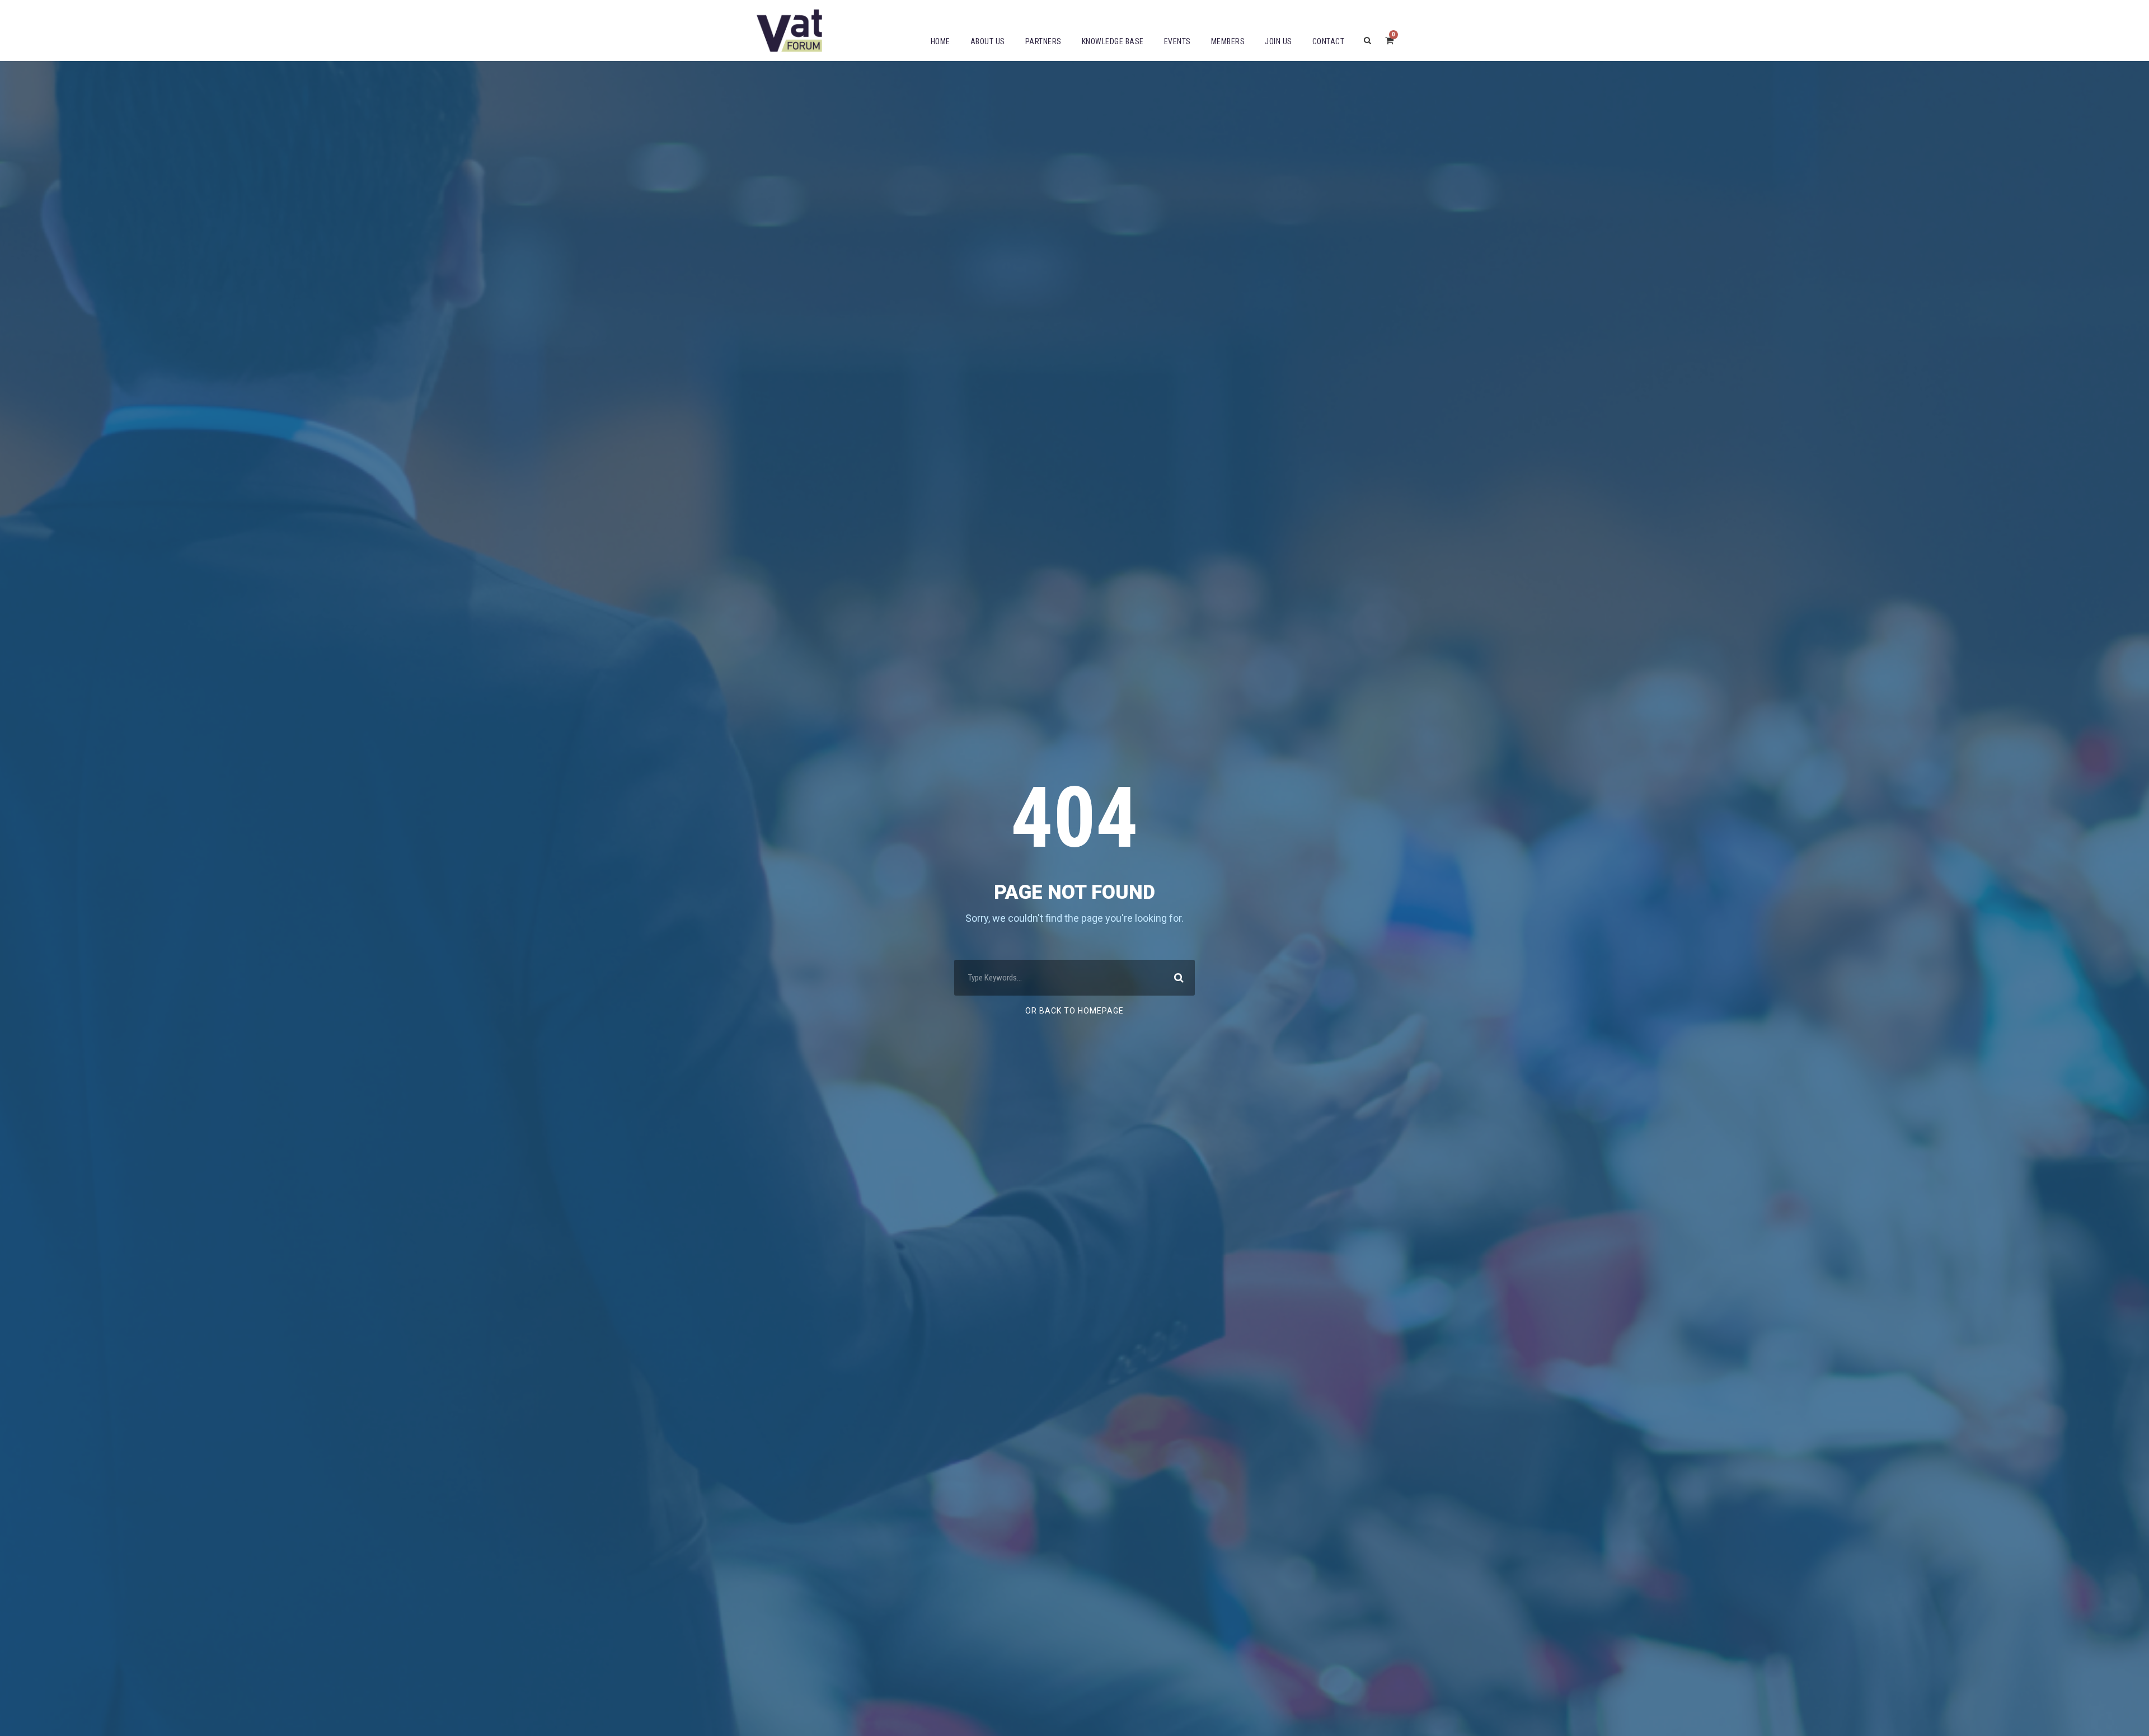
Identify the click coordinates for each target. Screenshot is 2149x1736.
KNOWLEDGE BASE (1113, 41)
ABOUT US (988, 41)
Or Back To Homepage (1074, 1011)
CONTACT (1329, 41)
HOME (940, 41)
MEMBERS (1228, 41)
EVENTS (1177, 41)
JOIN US (1278, 41)
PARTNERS (1043, 41)
